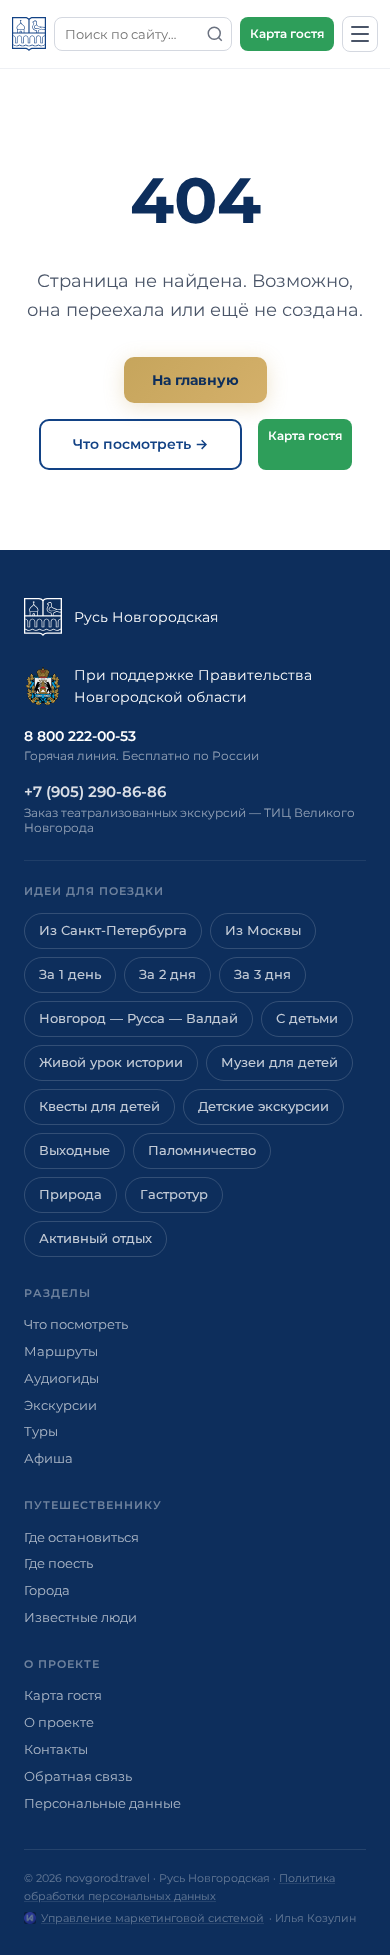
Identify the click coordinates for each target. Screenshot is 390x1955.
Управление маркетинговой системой (152, 1918)
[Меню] (360, 34)
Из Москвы (263, 930)
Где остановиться (81, 1537)
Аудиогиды (61, 1378)
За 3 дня (262, 974)
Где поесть (58, 1563)
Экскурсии (60, 1405)
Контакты (56, 1749)
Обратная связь (78, 1776)
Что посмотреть (76, 1324)
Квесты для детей (99, 1106)
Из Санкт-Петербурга (113, 930)
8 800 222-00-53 (80, 736)
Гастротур (174, 1194)
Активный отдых (95, 1238)
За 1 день (70, 974)
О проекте (59, 1722)
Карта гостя (287, 33)
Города (47, 1590)
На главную (195, 380)
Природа (70, 1194)
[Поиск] (215, 34)
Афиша (48, 1458)
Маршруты (61, 1351)
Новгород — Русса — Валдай (138, 1018)
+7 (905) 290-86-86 (95, 791)
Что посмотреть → (140, 444)
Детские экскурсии (263, 1106)
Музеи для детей (279, 1062)
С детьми (307, 1018)
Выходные (74, 1150)
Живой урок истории (111, 1062)
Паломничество (202, 1150)
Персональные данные (102, 1803)
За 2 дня (167, 974)
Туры (41, 1431)
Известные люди (80, 1617)
